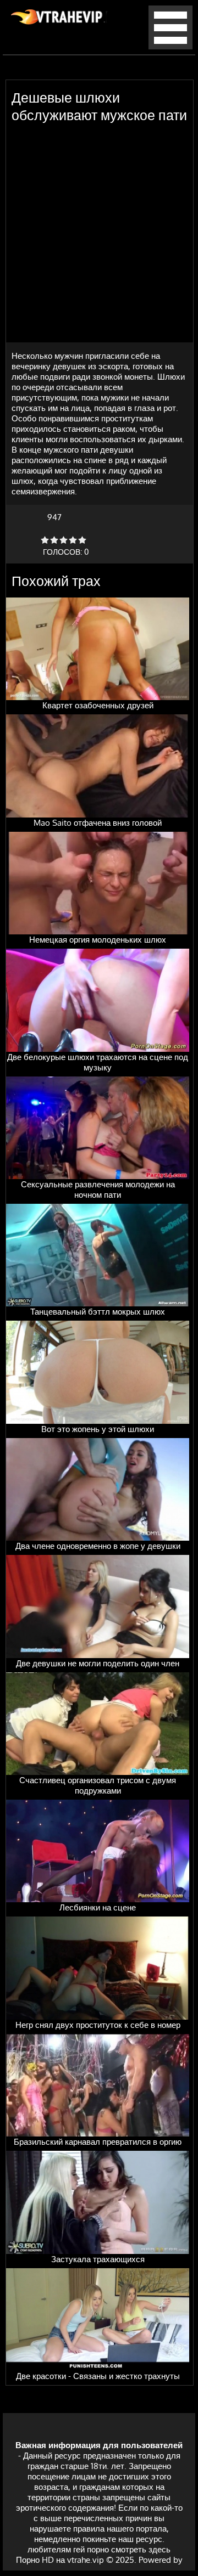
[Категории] (170, 46)
